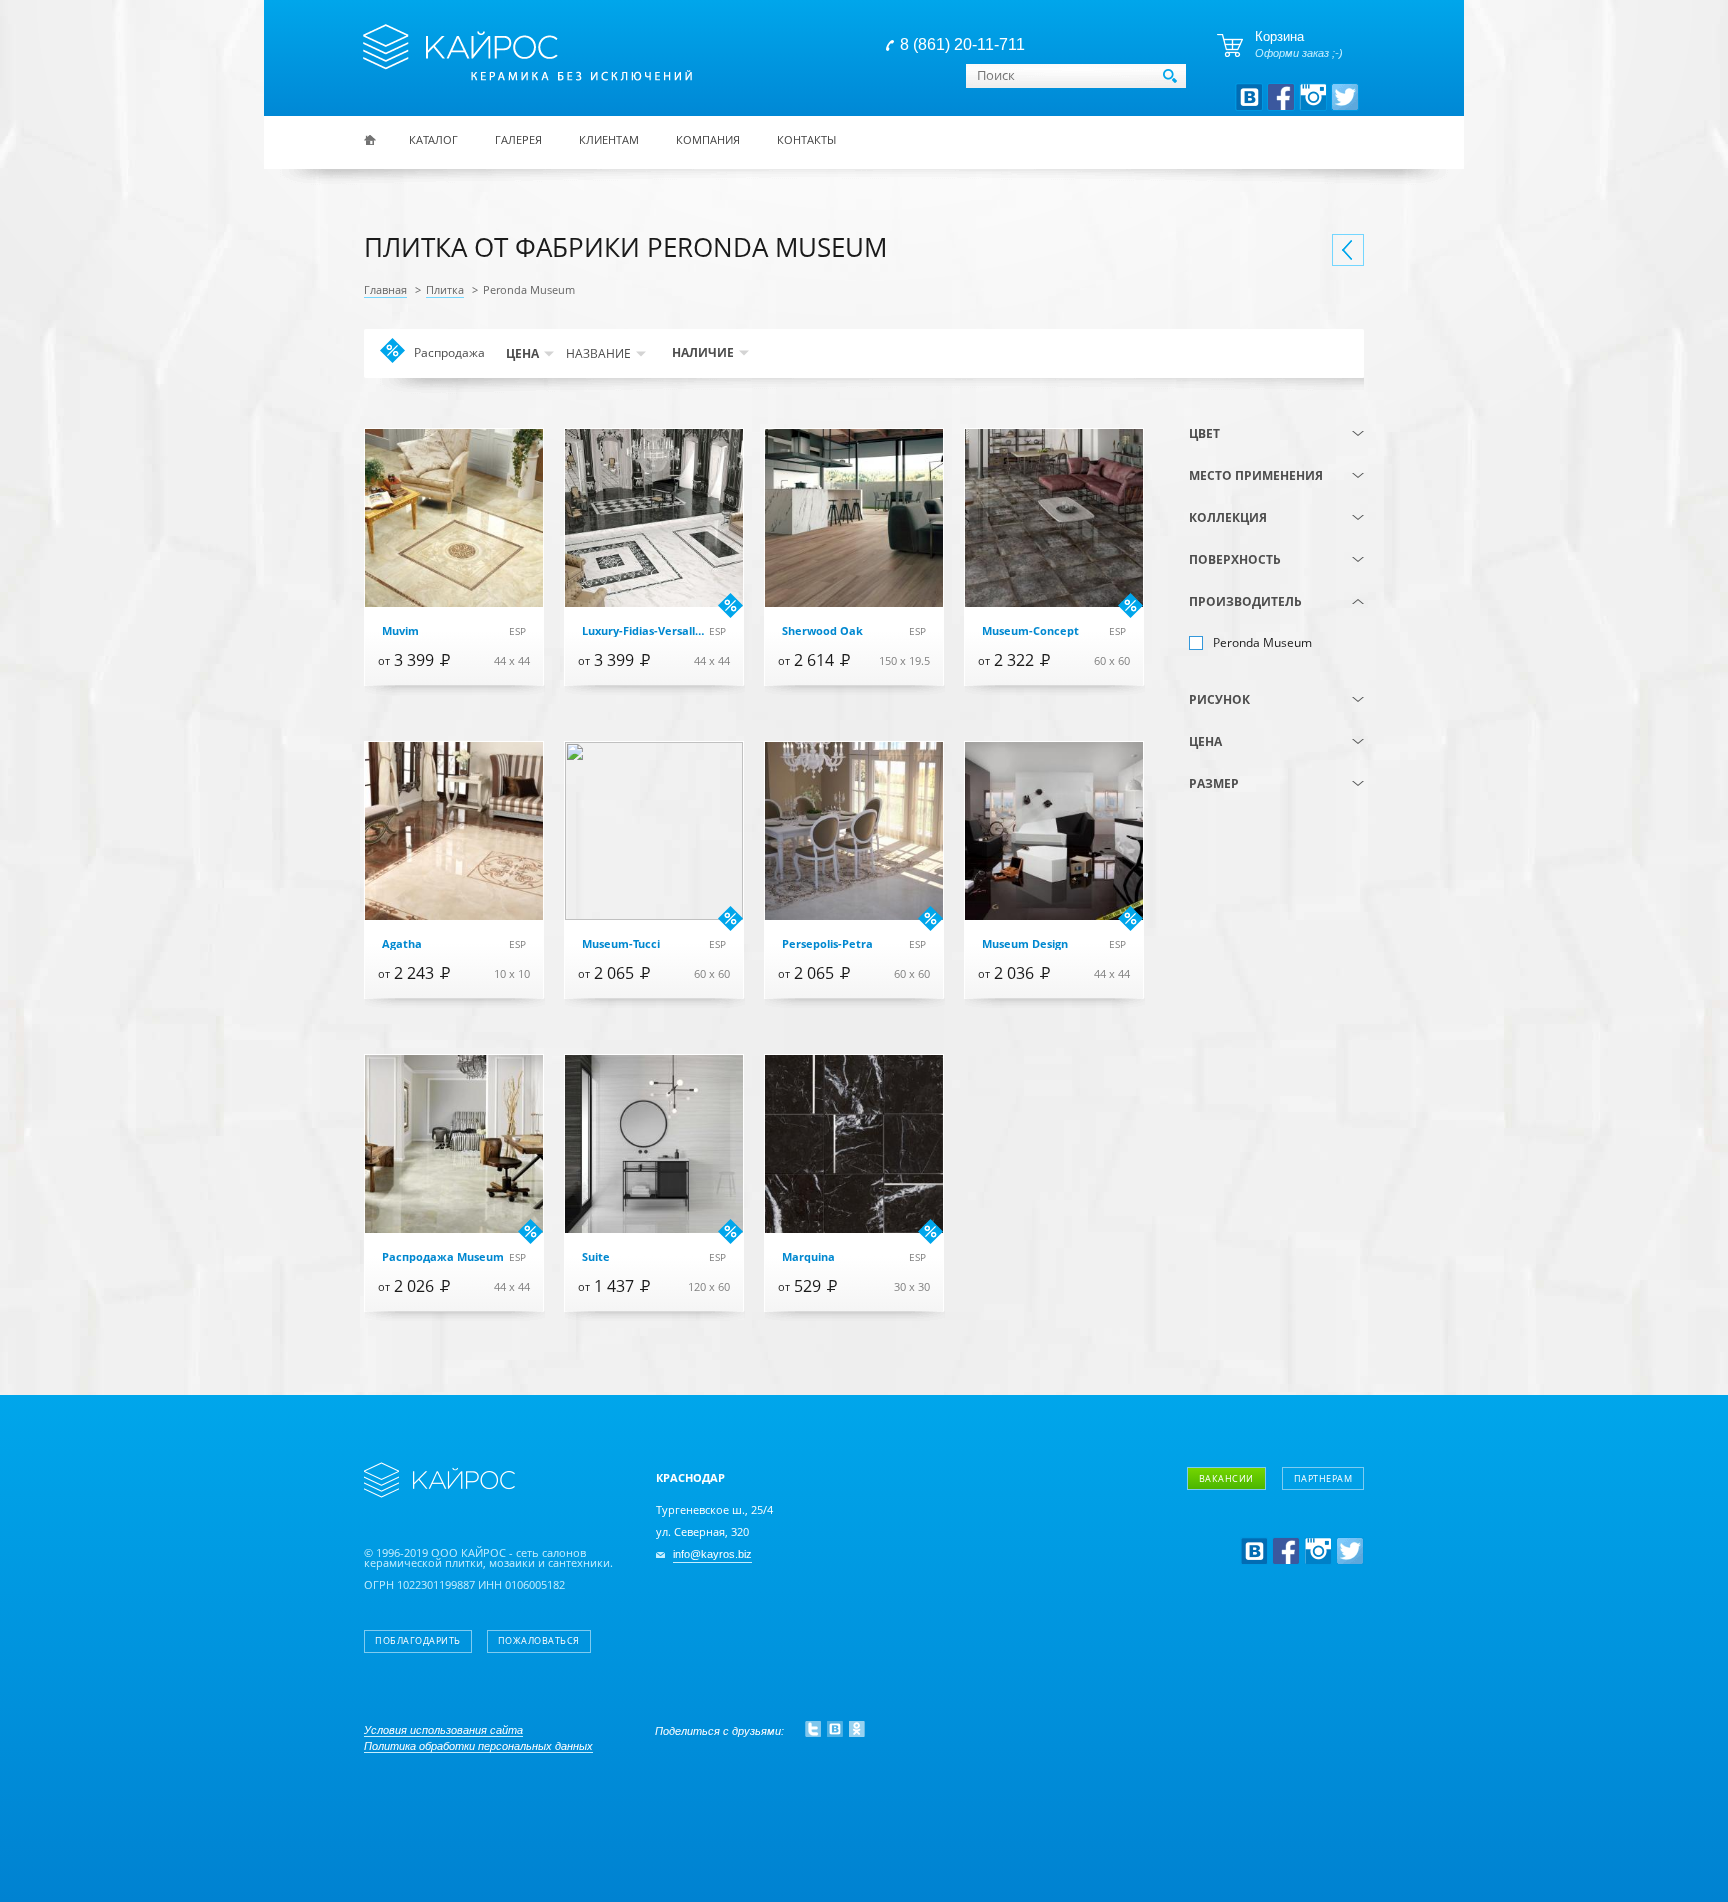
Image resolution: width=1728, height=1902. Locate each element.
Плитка (445, 290)
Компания (708, 139)
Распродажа (449, 355)
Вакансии (1226, 1478)
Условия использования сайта (443, 1730)
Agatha (402, 944)
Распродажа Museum (443, 1257)
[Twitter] (813, 1729)
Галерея (518, 139)
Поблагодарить (418, 1641)
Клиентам (609, 139)
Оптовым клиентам (1290, 1559)
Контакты (806, 139)
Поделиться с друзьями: (719, 1731)
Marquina (808, 1257)
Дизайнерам (1268, 1530)
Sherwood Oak (822, 631)
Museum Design (1025, 944)
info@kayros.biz (712, 1554)
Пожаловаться (539, 1641)
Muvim (400, 631)
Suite (596, 1257)
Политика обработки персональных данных (478, 1746)
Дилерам (1257, 1588)
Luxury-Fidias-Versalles (643, 631)
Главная (385, 290)
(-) (1262, 642)
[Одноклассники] (857, 1729)
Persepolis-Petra (827, 944)
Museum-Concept (1030, 631)
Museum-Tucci (621, 944)
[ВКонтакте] (835, 1729)
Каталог (433, 139)
